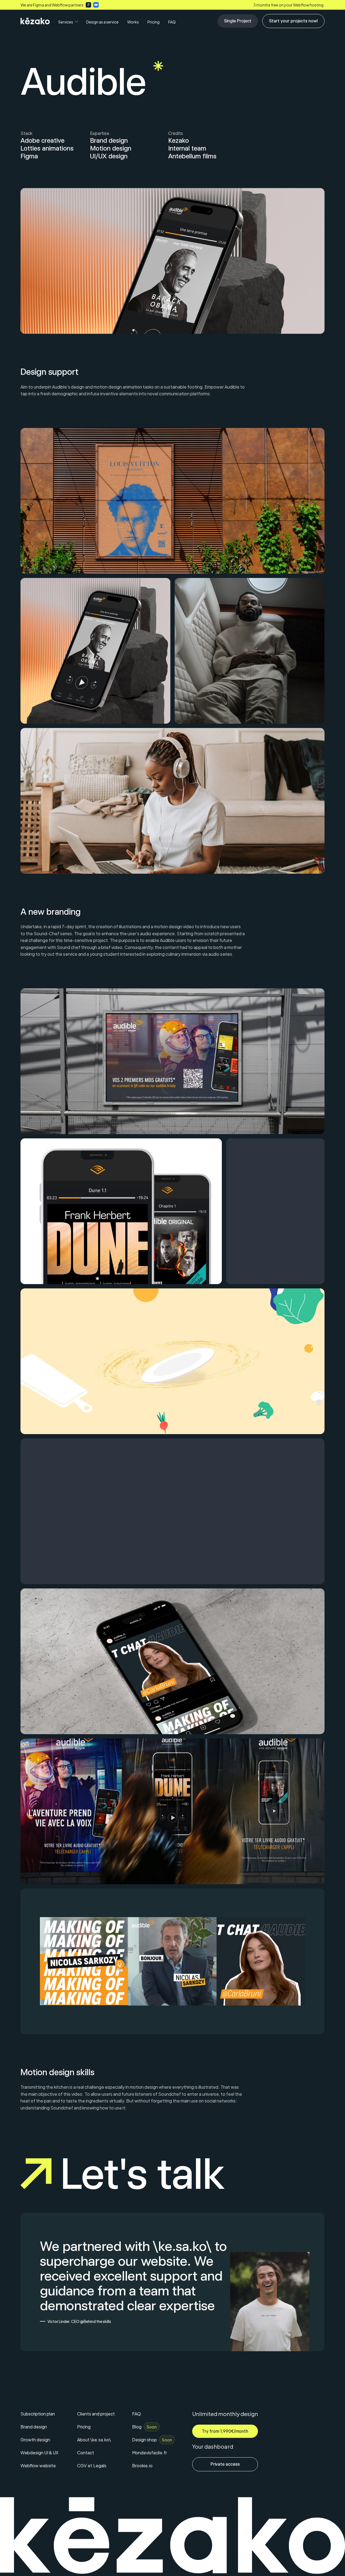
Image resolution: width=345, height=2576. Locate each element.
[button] (68, 22)
